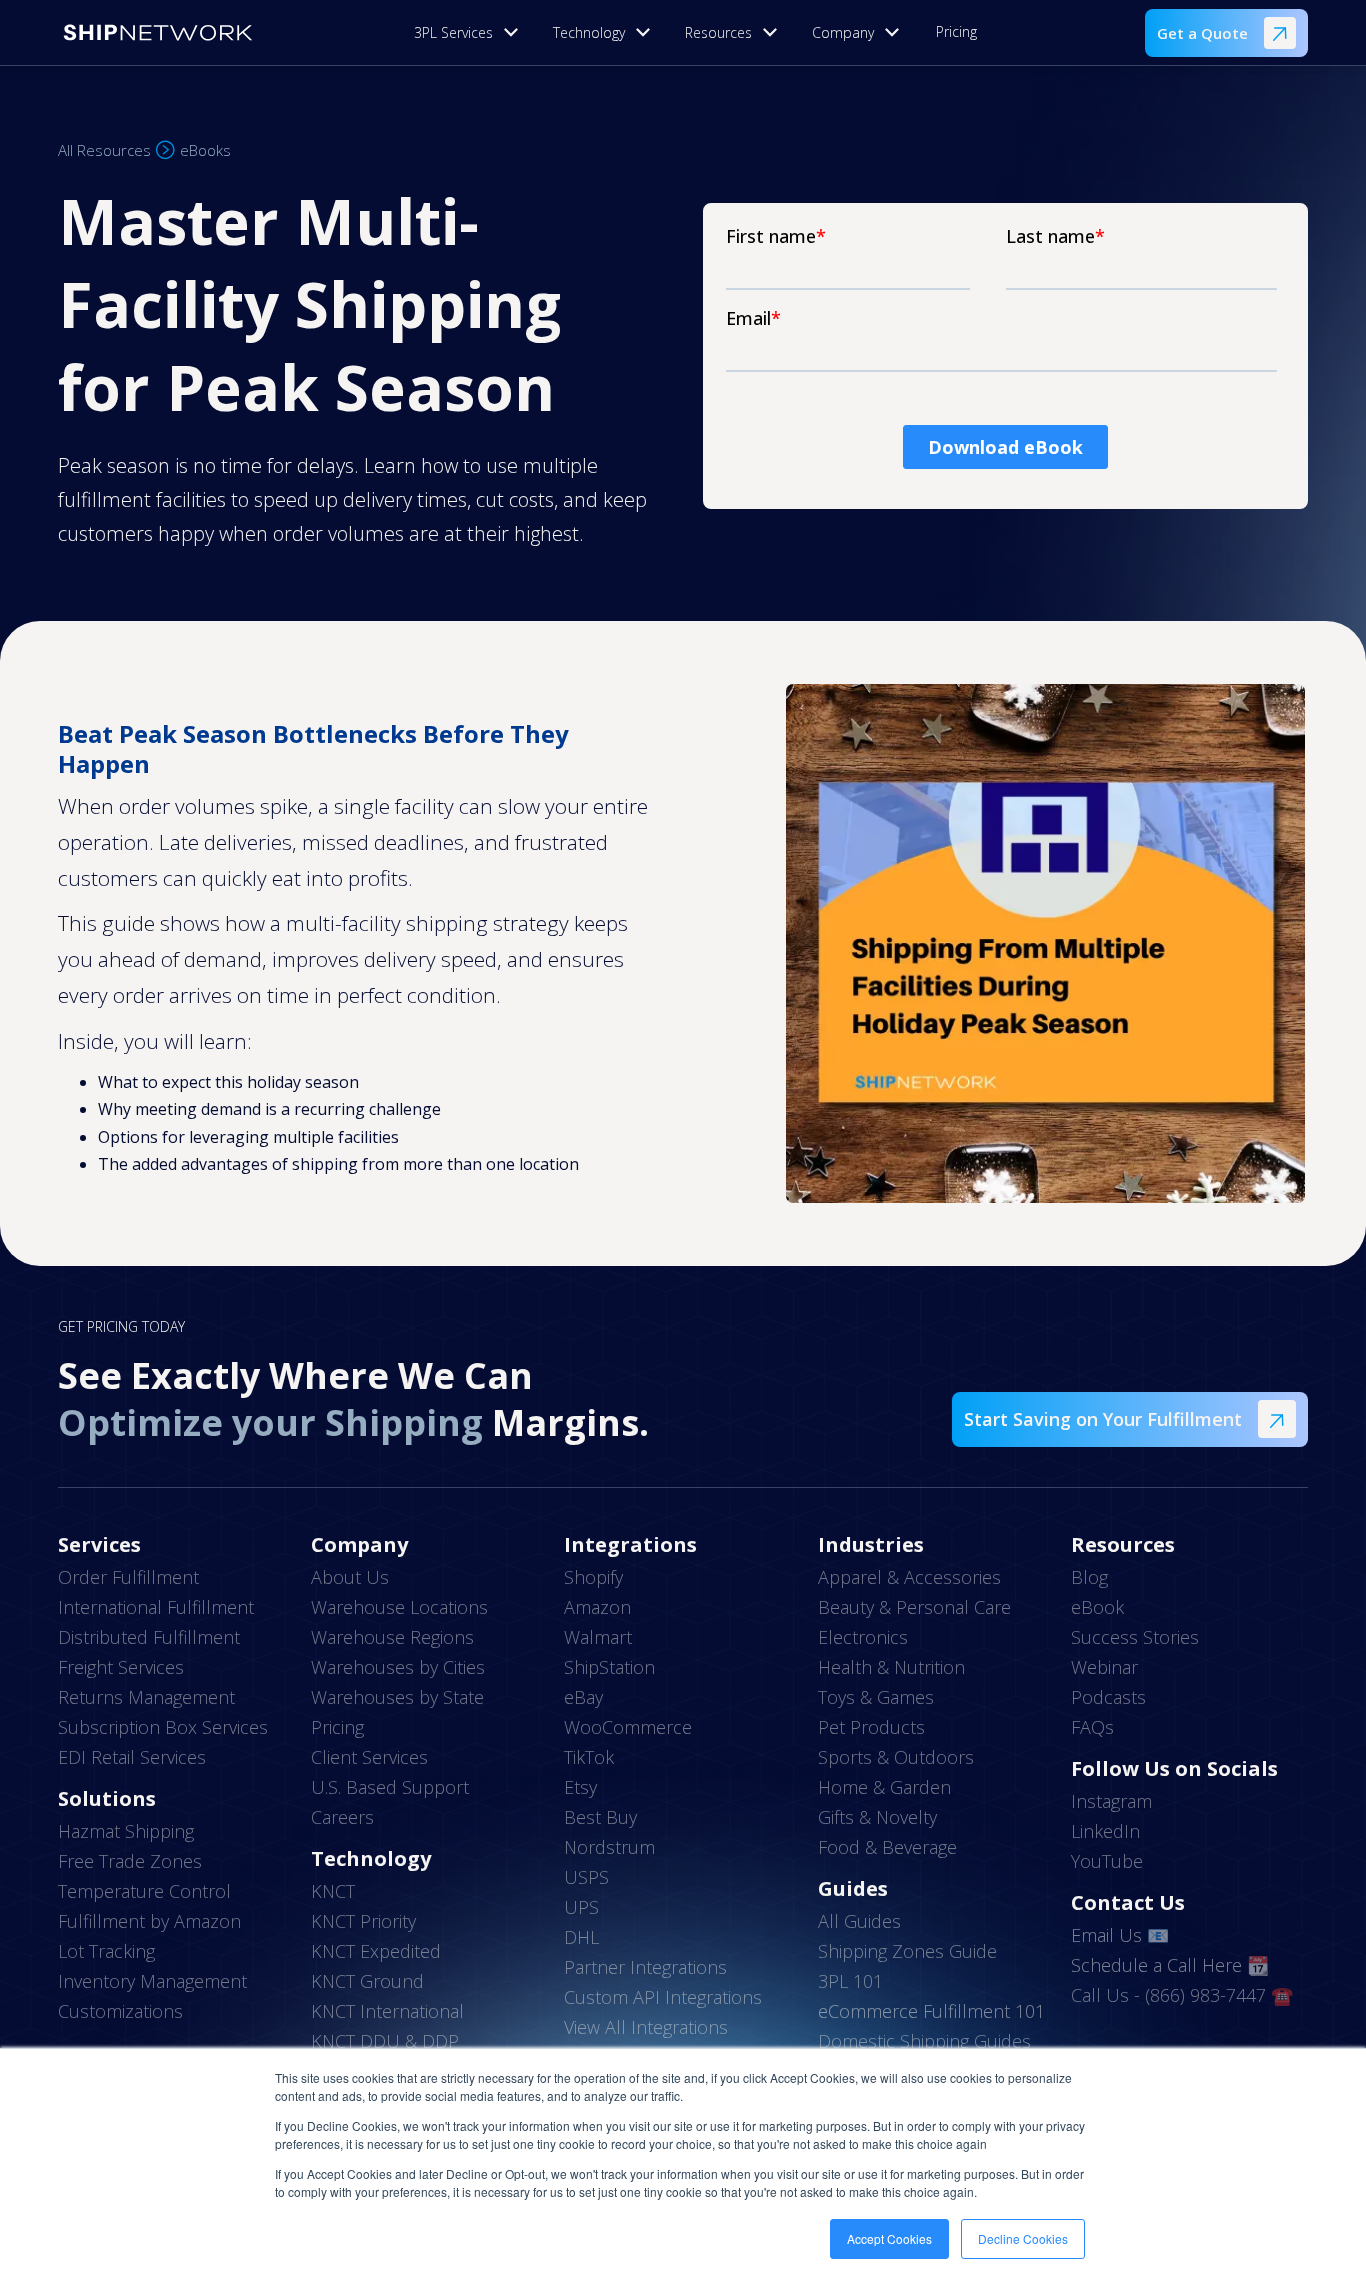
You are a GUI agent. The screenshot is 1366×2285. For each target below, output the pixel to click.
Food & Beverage (887, 1847)
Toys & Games (876, 1697)
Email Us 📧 (1120, 1935)
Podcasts (1108, 1697)
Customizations (120, 2011)
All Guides (859, 1921)
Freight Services (121, 1667)
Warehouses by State (397, 1697)
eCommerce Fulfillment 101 (931, 2011)
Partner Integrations (645, 1967)
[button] (471, 32)
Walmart (598, 1637)
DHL (581, 1937)
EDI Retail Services (132, 1757)
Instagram (1111, 1801)
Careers (342, 1817)
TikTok (589, 1757)
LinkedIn (1105, 1831)
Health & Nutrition (891, 1667)
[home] (158, 32)
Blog (1089, 1577)
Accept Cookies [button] (889, 2238)
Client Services (369, 1757)
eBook (1097, 1607)
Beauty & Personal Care (914, 1607)
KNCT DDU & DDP (385, 2041)
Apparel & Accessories (909, 1577)
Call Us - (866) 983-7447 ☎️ (1182, 1995)
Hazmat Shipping (126, 1831)
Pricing (956, 31)
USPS (586, 1877)
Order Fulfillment (128, 1577)
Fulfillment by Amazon (149, 1921)
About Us (350, 1577)
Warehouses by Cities (398, 1667)
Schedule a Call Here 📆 (1170, 1965)
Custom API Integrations (663, 1997)
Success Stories (1135, 1637)
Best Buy (600, 1817)
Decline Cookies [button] (1023, 2238)
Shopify (593, 1577)
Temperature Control (144, 1891)
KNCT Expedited (376, 1951)
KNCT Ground (367, 1981)
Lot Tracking (106, 1951)
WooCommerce (628, 1727)
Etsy (580, 1787)
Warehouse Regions (392, 1637)
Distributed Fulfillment (149, 1637)
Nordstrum (609, 1847)
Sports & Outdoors (896, 1757)
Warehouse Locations (399, 1607)
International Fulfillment (156, 1607)
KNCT (333, 1891)
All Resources (104, 150)
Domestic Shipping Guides (924, 2041)
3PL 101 (850, 1981)
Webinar (1104, 1667)
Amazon (597, 1607)
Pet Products (871, 1727)
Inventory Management (152, 1981)
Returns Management (146, 1697)
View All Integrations (646, 2027)
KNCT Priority (363, 1921)
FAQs (1092, 1727)
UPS (581, 1907)
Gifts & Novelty (877, 1817)
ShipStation (609, 1667)
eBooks (205, 150)
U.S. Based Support (390, 1787)
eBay (583, 1697)
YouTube (1107, 1861)
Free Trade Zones (130, 1861)
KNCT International (387, 2011)
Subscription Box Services (163, 1727)
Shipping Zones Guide (907, 1951)
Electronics (863, 1637)
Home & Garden (884, 1787)
